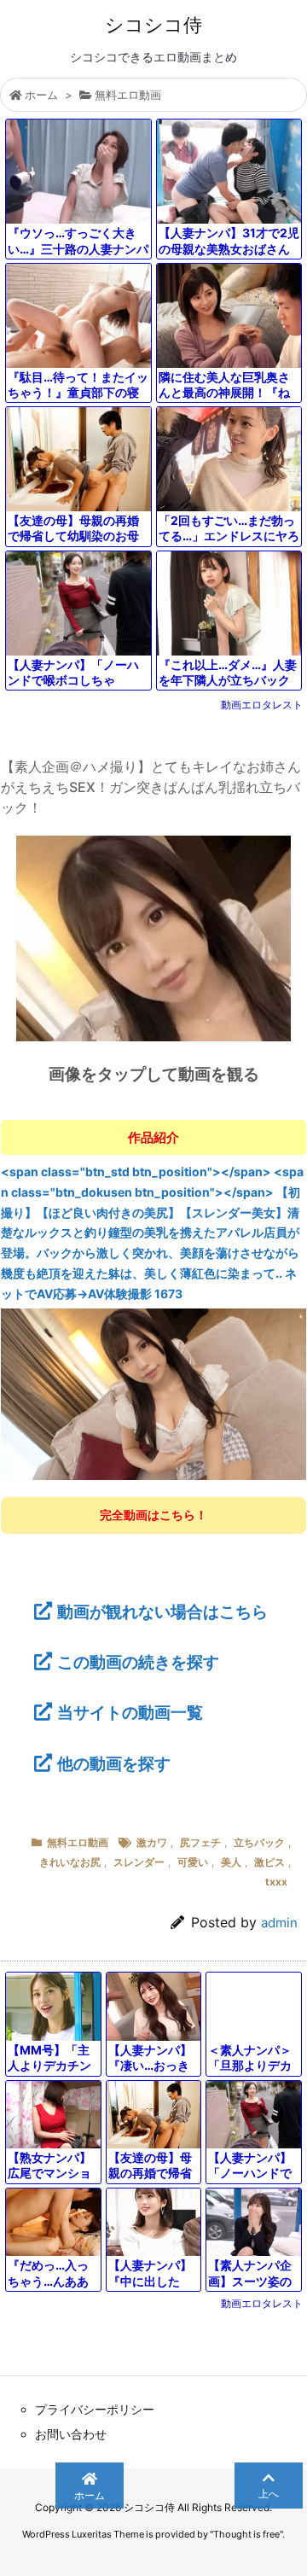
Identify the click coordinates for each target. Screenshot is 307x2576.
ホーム (41, 95)
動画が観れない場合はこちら (162, 1611)
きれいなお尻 (70, 1862)
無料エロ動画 (128, 95)
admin (279, 1923)
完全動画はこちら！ (153, 1515)
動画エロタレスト (262, 705)
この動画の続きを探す (138, 1662)
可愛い (193, 1862)
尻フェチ (200, 1842)
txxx (276, 1882)
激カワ (152, 1842)
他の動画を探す (114, 1763)
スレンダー (139, 1862)
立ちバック (259, 1842)
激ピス (269, 1862)
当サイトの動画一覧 (130, 1712)
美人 (231, 1862)
